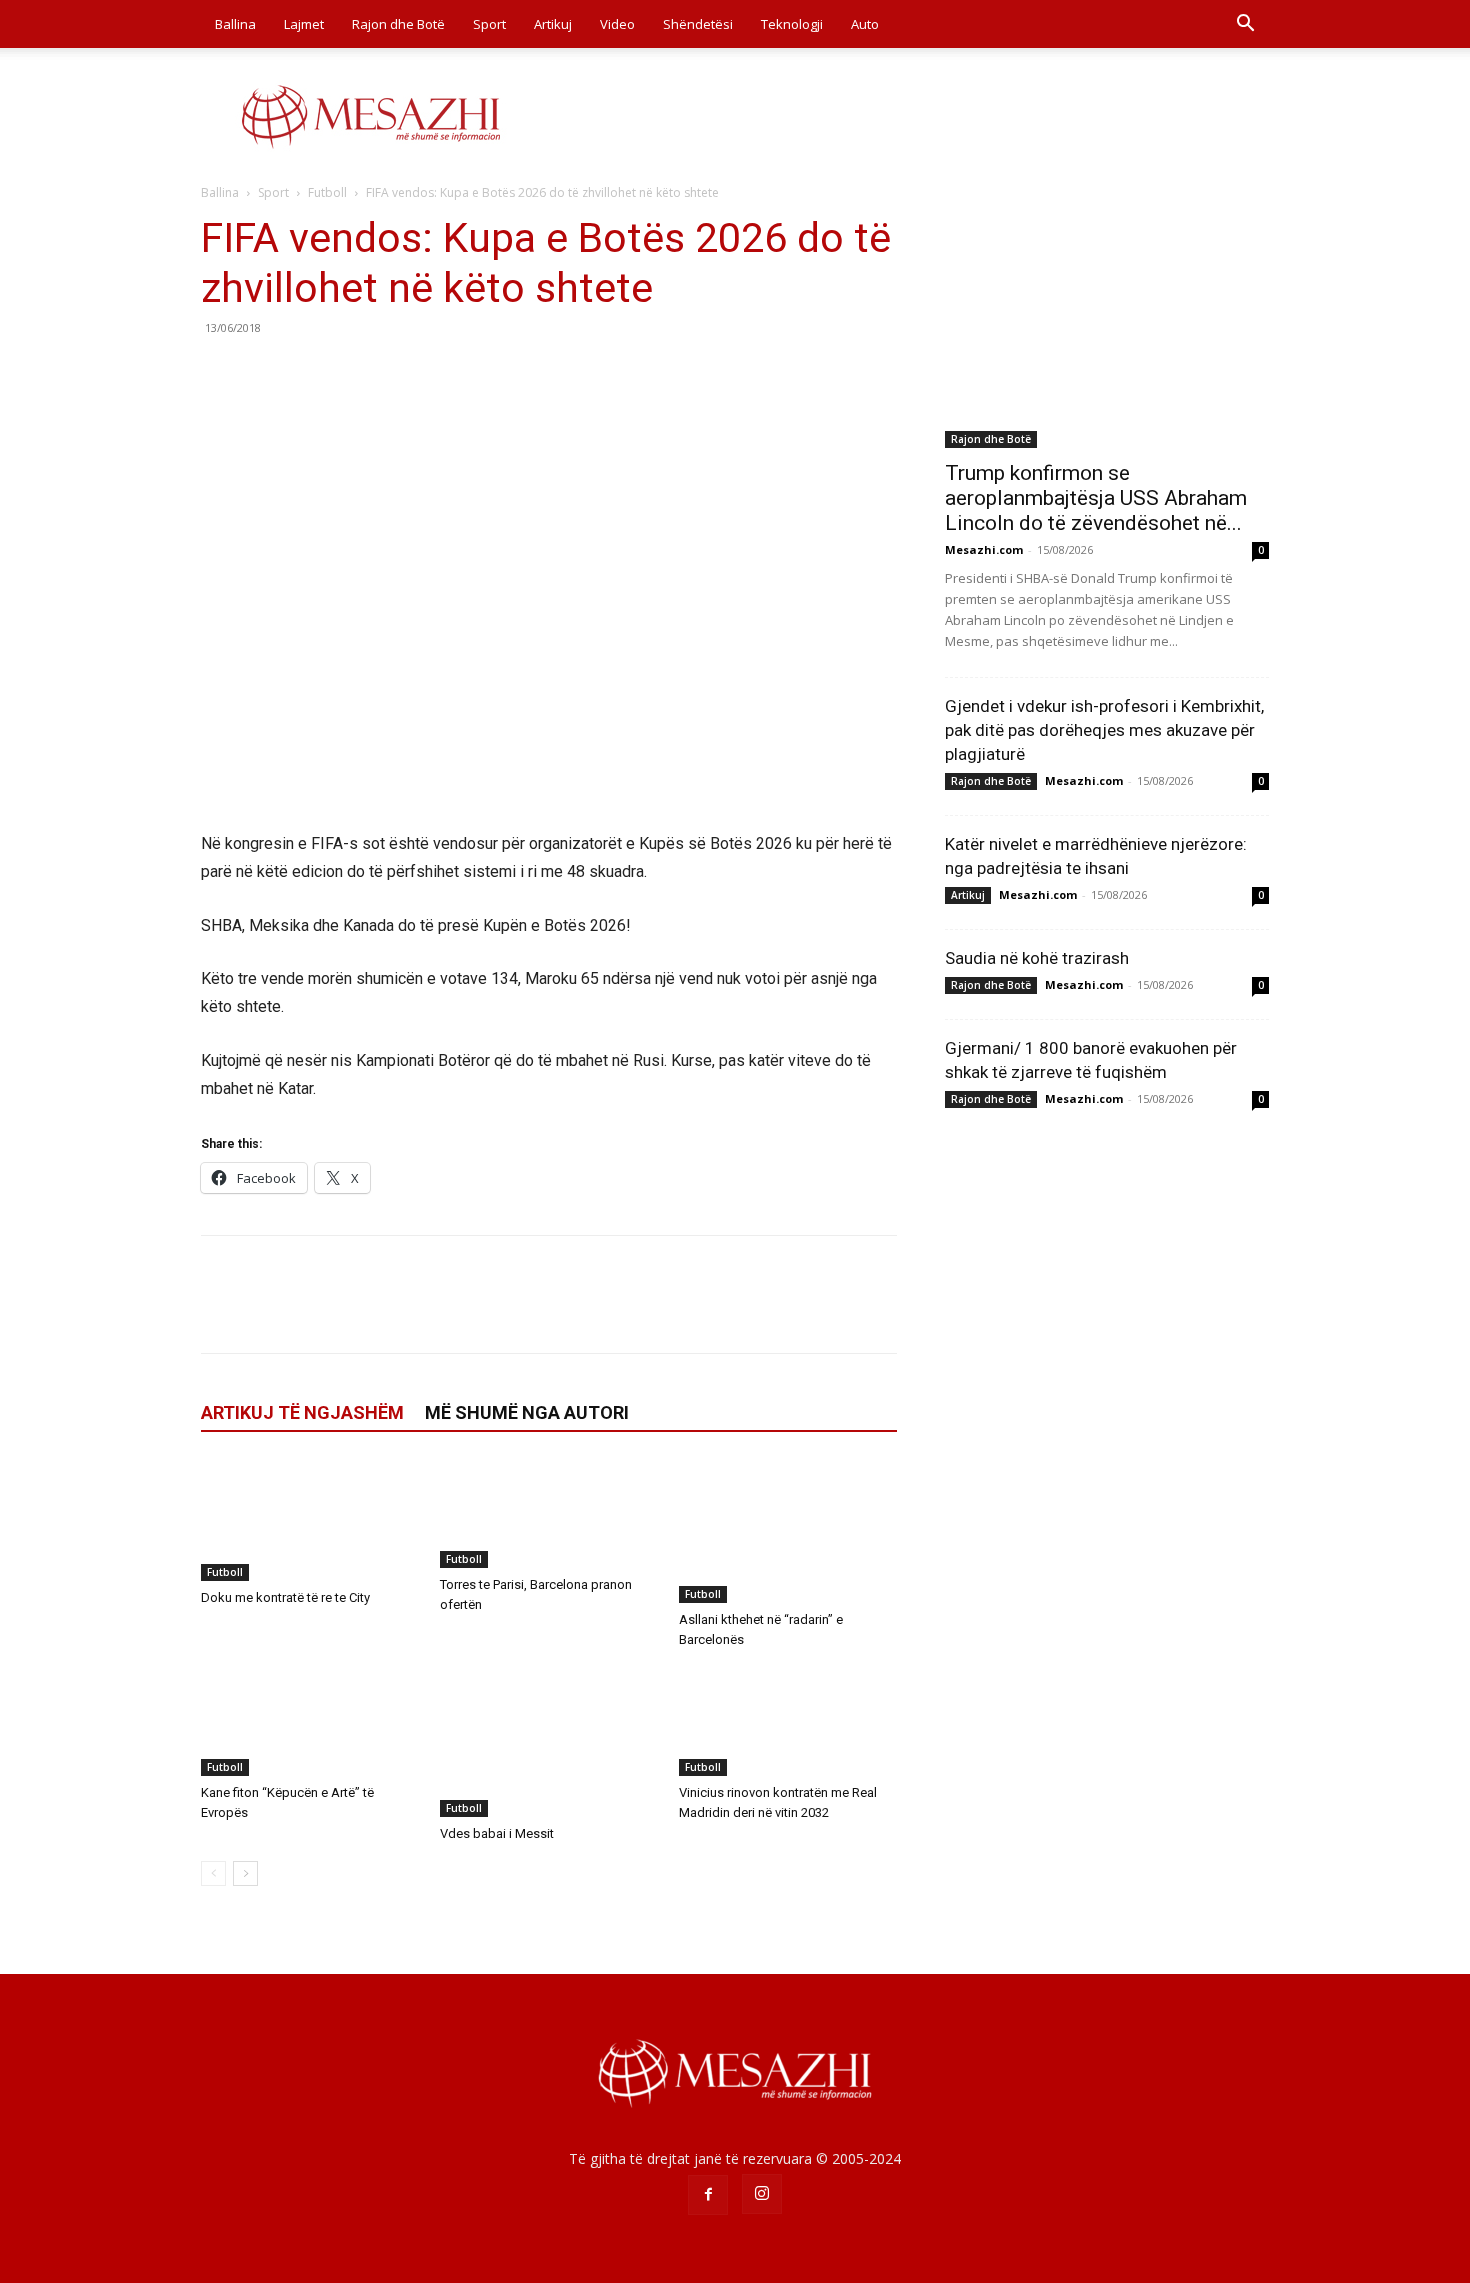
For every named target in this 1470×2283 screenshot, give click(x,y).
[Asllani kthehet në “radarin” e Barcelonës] (788, 1531)
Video (617, 24)
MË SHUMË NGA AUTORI (527, 1412)
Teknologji (792, 24)
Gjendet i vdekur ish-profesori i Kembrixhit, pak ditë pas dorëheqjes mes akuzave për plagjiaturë (1104, 730)
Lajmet (304, 24)
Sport (489, 24)
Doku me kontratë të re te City (285, 1597)
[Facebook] (221, 373)
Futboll (327, 192)
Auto (865, 24)
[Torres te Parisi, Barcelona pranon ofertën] (549, 1513)
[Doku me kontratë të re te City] (310, 1520)
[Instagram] (762, 2194)
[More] (406, 373)
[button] (1245, 25)
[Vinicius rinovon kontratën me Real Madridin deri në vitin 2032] (788, 1721)
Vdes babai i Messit (497, 1833)
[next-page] (245, 1873)
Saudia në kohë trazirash (1037, 958)
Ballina (235, 24)
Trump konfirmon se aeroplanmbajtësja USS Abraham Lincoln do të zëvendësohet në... (1096, 498)
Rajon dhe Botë (398, 24)
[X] (267, 373)
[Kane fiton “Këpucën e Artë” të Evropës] (310, 1721)
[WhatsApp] (359, 373)
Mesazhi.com (984, 549)
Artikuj (553, 24)
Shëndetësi (698, 24)
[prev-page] (213, 1873)
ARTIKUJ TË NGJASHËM (302, 1412)
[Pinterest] (313, 373)
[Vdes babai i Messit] (549, 1742)
